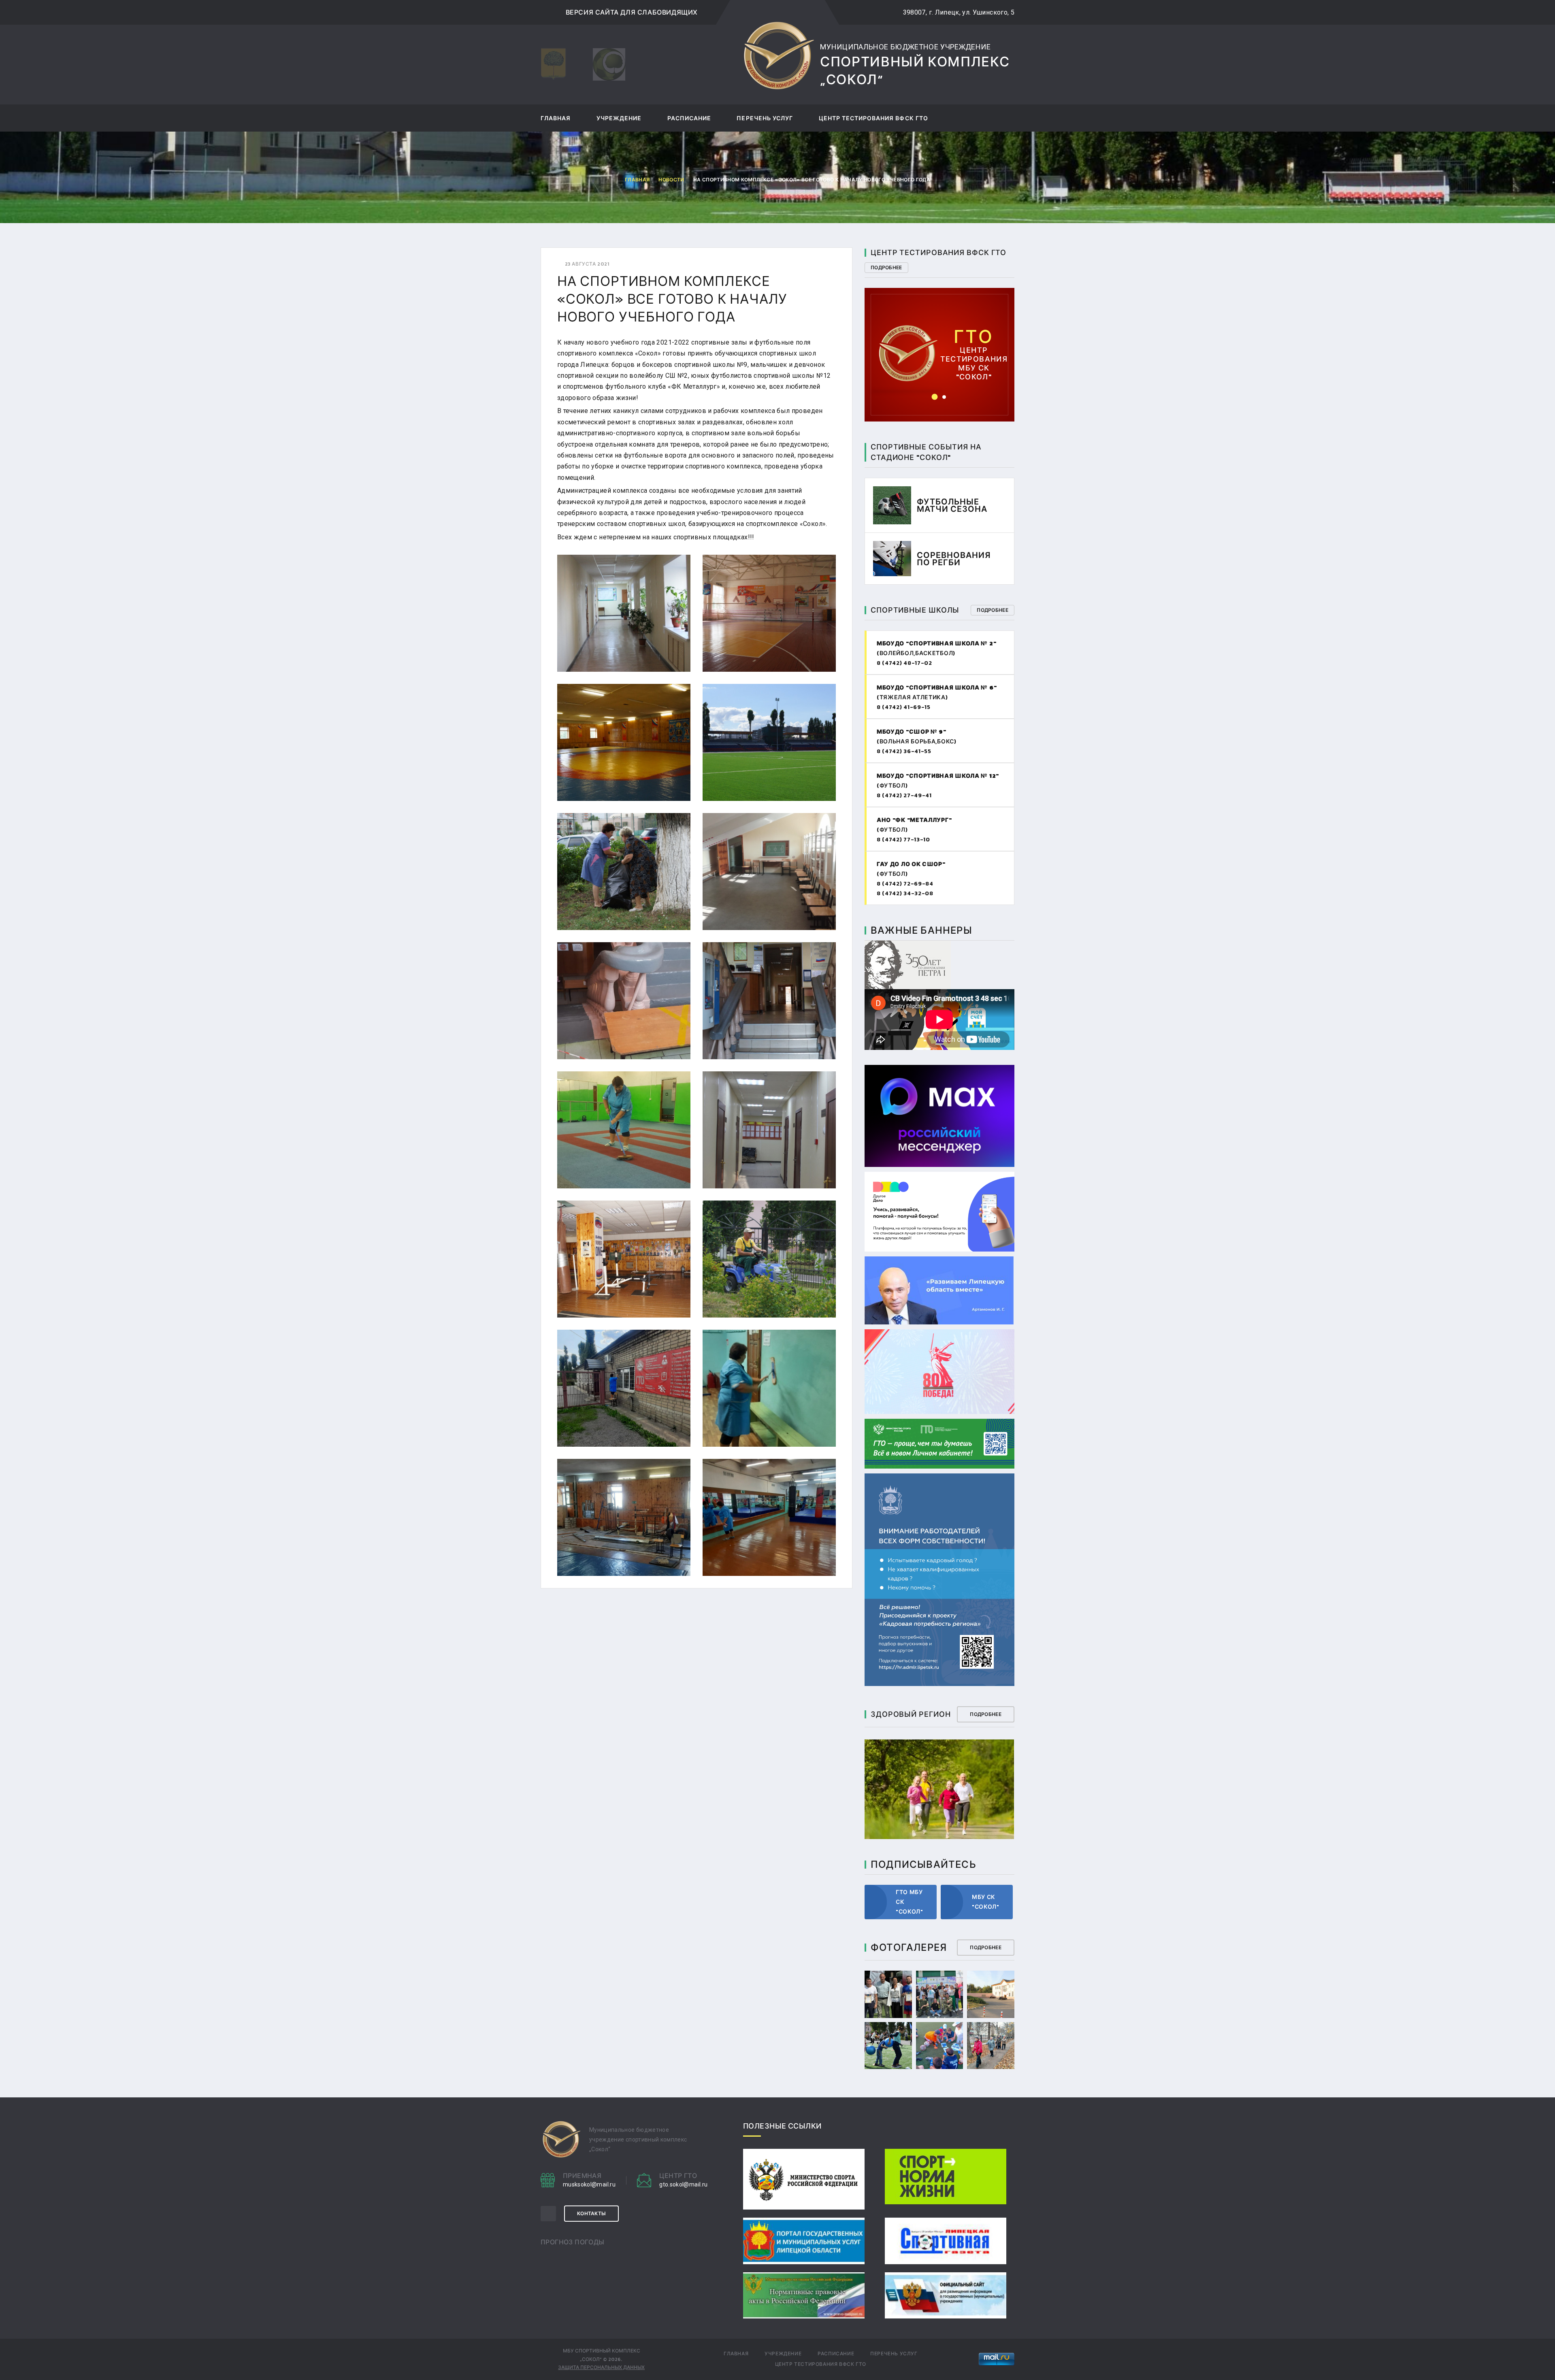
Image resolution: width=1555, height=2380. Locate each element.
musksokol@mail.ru (589, 2184)
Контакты (591, 2214)
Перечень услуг (765, 119)
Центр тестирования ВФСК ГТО (873, 119)
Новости (671, 180)
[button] (935, 397)
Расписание (689, 119)
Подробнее (886, 268)
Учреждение (619, 119)
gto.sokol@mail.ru (940, 341)
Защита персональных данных (601, 2367)
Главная (556, 119)
